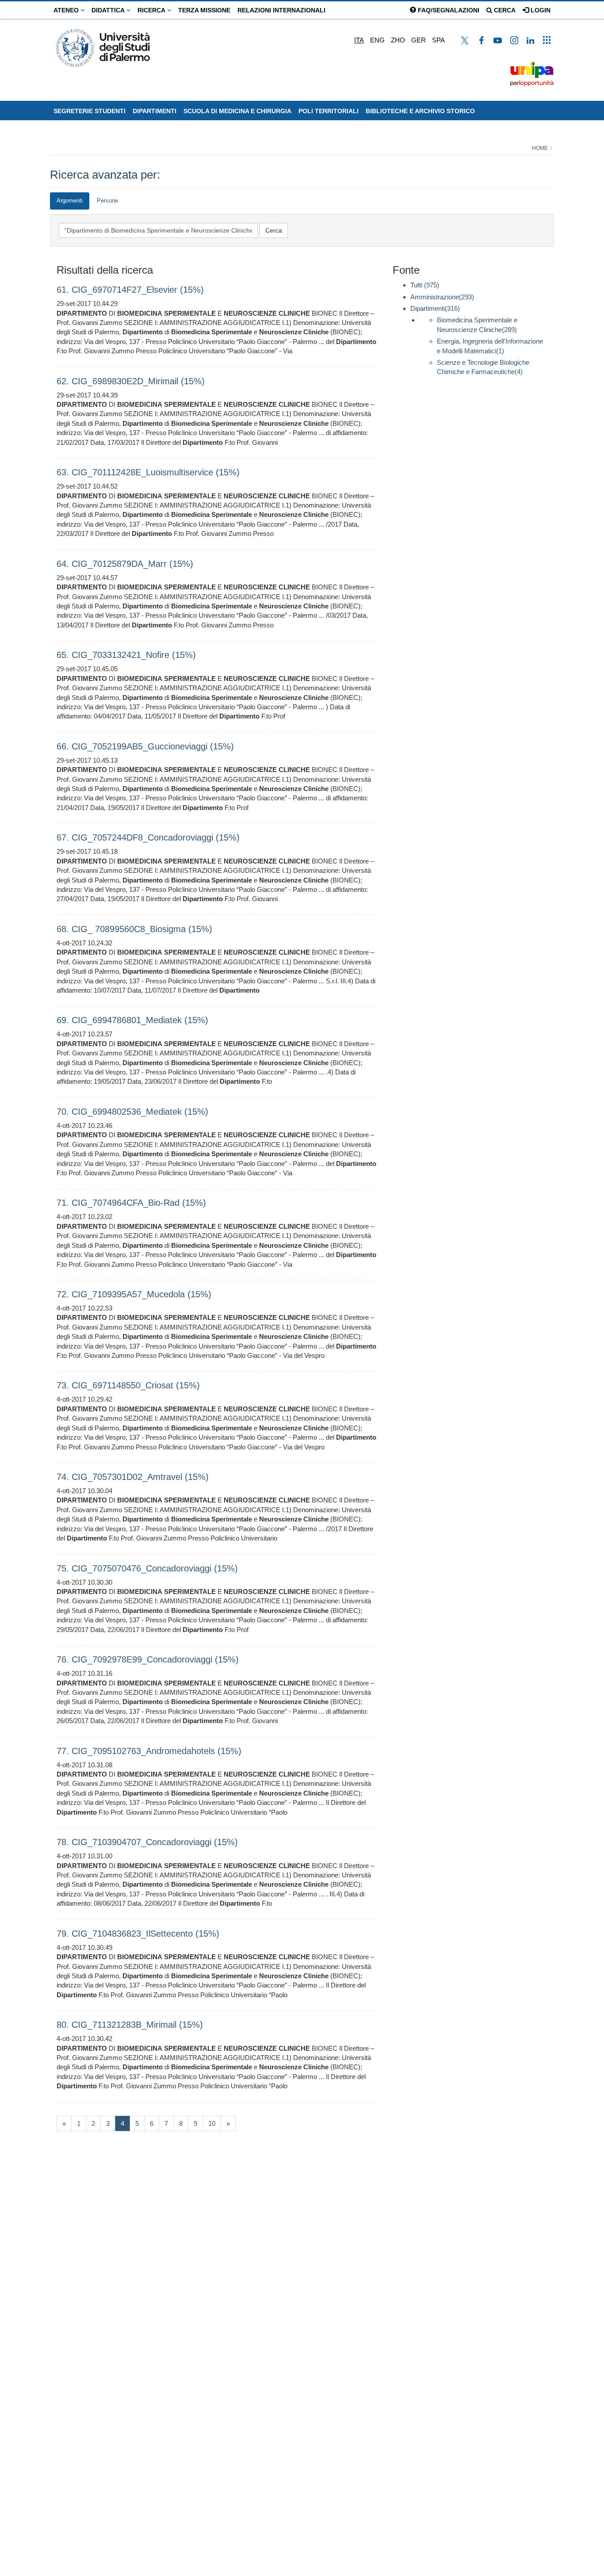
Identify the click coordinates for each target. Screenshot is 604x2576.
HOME (540, 148)
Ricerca (152, 10)
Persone (107, 201)
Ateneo (67, 10)
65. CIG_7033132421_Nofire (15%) (126, 655)
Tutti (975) (425, 285)
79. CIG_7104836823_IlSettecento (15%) (138, 1934)
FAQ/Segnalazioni (448, 10)
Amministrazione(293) (442, 297)
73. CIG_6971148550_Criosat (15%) (128, 1385)
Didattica (109, 10)
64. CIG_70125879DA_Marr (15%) (125, 564)
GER (419, 40)
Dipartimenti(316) (435, 308)
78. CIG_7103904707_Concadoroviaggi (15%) (147, 1842)
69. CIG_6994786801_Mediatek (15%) (132, 1020)
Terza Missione (204, 10)
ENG (377, 40)
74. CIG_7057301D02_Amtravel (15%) (133, 1477)
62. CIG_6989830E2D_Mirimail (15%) (131, 381)
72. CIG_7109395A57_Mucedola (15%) (134, 1294)
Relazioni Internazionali (281, 10)
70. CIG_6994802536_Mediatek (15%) (132, 1112)
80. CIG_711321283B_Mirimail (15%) (130, 2025)
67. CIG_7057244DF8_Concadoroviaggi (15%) (148, 837)
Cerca (504, 10)
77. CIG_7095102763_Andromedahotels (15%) (149, 1751)
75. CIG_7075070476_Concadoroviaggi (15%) (147, 1568)
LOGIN (540, 10)
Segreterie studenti (90, 111)
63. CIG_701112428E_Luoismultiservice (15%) (148, 472)
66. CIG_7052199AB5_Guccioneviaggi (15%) (145, 746)
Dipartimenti (155, 111)
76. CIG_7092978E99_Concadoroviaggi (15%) (148, 1659)
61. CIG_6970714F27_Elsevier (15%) (130, 290)
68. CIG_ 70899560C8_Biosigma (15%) (134, 929)
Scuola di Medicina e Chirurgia (237, 111)
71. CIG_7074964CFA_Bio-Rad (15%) (131, 1203)
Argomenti (70, 201)
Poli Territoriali (329, 111)
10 (212, 2123)
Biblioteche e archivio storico (420, 111)
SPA (438, 40)
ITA (359, 40)
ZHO (398, 40)
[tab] (70, 201)
